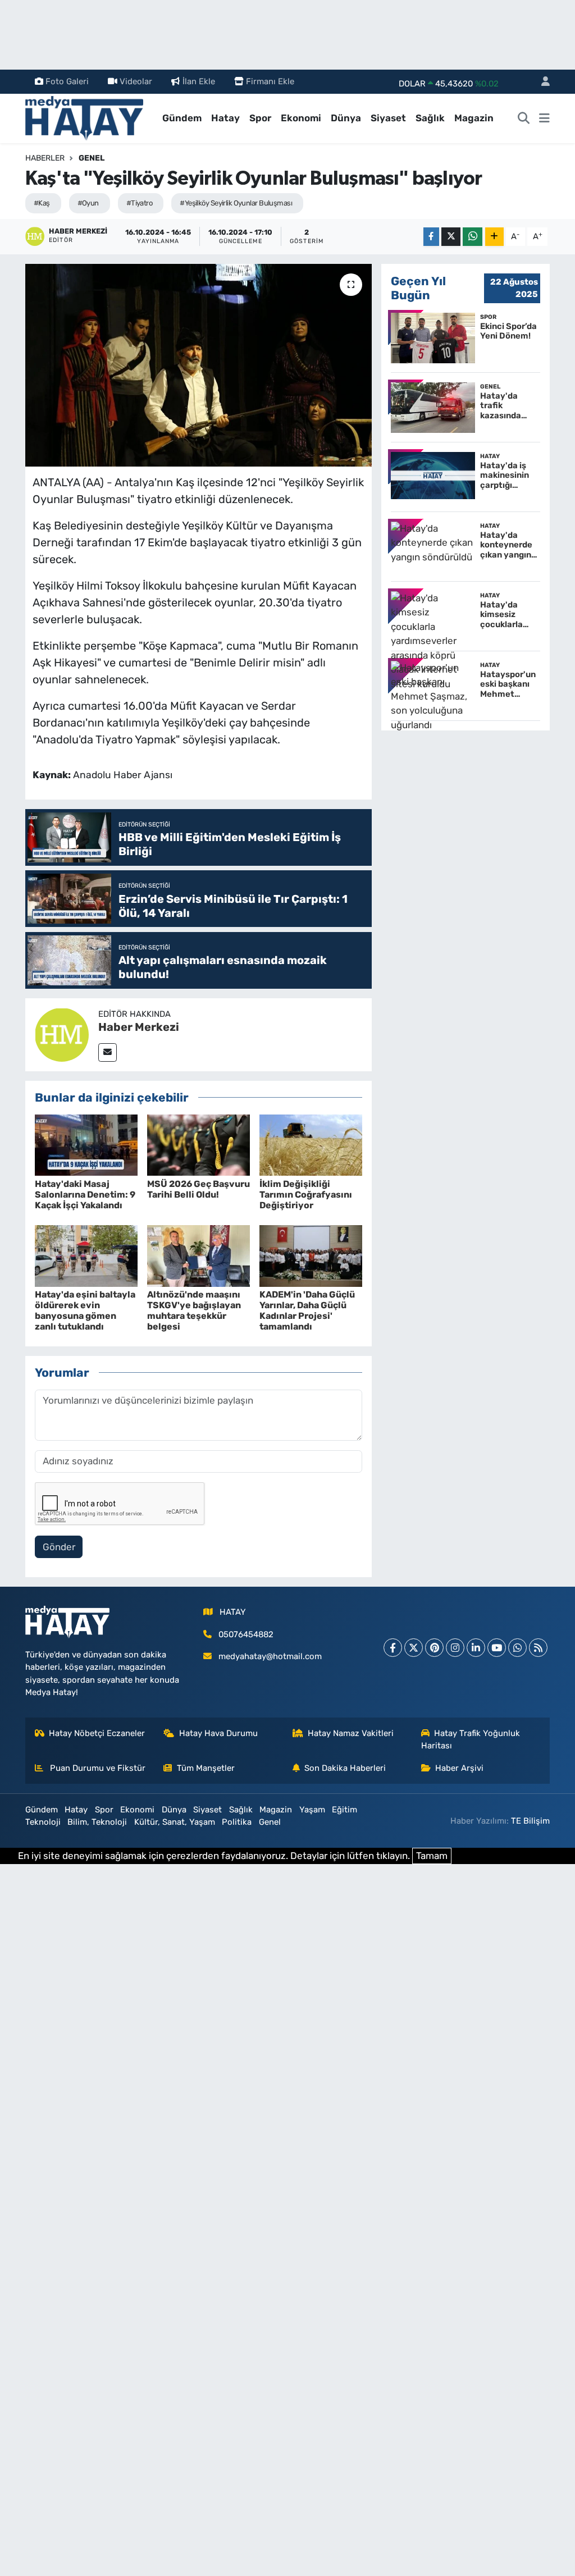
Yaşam (312, 1810)
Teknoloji (43, 1822)
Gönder (59, 1547)
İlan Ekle (199, 81)
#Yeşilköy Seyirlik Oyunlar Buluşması (236, 203)
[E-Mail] (108, 1052)
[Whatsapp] (517, 1648)
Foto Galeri (67, 81)
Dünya (346, 118)
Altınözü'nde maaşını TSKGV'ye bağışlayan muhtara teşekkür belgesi (194, 1311)
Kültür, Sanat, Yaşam (175, 1822)
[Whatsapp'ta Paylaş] (473, 237)
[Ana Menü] (544, 118)
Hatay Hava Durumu (218, 1733)
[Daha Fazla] (494, 237)
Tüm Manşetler (206, 1768)
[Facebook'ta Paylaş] (431, 237)
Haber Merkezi (139, 1027)
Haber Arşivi (459, 1768)
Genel (92, 158)
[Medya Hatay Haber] (84, 117)
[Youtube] (497, 1648)
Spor (260, 118)
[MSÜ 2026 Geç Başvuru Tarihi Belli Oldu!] (198, 1144)
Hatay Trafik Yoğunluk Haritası (471, 1739)
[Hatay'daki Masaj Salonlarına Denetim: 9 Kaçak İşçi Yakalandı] (86, 1144)
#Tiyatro (140, 203)
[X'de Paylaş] (451, 237)
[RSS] (538, 1648)
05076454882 (246, 1634)
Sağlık (430, 118)
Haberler (45, 158)
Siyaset (388, 118)
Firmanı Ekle (270, 81)
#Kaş (42, 203)
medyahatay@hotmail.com (270, 1656)
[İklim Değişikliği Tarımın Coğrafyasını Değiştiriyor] (311, 1144)
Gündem (182, 118)
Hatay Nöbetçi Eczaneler (97, 1733)
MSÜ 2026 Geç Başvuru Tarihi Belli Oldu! (198, 1189)
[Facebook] (393, 1648)
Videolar (136, 81)
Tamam (432, 1856)
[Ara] (524, 118)
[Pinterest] (434, 1648)
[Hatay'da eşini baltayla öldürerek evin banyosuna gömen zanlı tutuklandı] (86, 1255)
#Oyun (88, 203)
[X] (414, 1648)
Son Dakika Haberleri (345, 1768)
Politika (237, 1822)
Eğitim (344, 1810)
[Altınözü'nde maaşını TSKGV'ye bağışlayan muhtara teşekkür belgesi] (198, 1255)
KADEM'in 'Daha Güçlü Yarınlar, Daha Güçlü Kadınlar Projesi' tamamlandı (307, 1311)
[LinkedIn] (476, 1648)
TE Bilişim (530, 1821)
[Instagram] (455, 1648)
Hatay (225, 118)
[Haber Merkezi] (62, 1034)
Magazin (474, 118)
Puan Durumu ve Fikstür (97, 1768)
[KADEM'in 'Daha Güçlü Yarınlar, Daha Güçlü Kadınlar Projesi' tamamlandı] (311, 1255)
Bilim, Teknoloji (97, 1822)
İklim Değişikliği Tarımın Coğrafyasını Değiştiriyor (306, 1195)
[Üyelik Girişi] (541, 82)
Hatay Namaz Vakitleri (351, 1733)
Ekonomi (301, 118)
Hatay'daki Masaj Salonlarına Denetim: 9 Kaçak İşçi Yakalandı (85, 1195)
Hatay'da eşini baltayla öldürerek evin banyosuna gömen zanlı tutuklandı (85, 1311)
